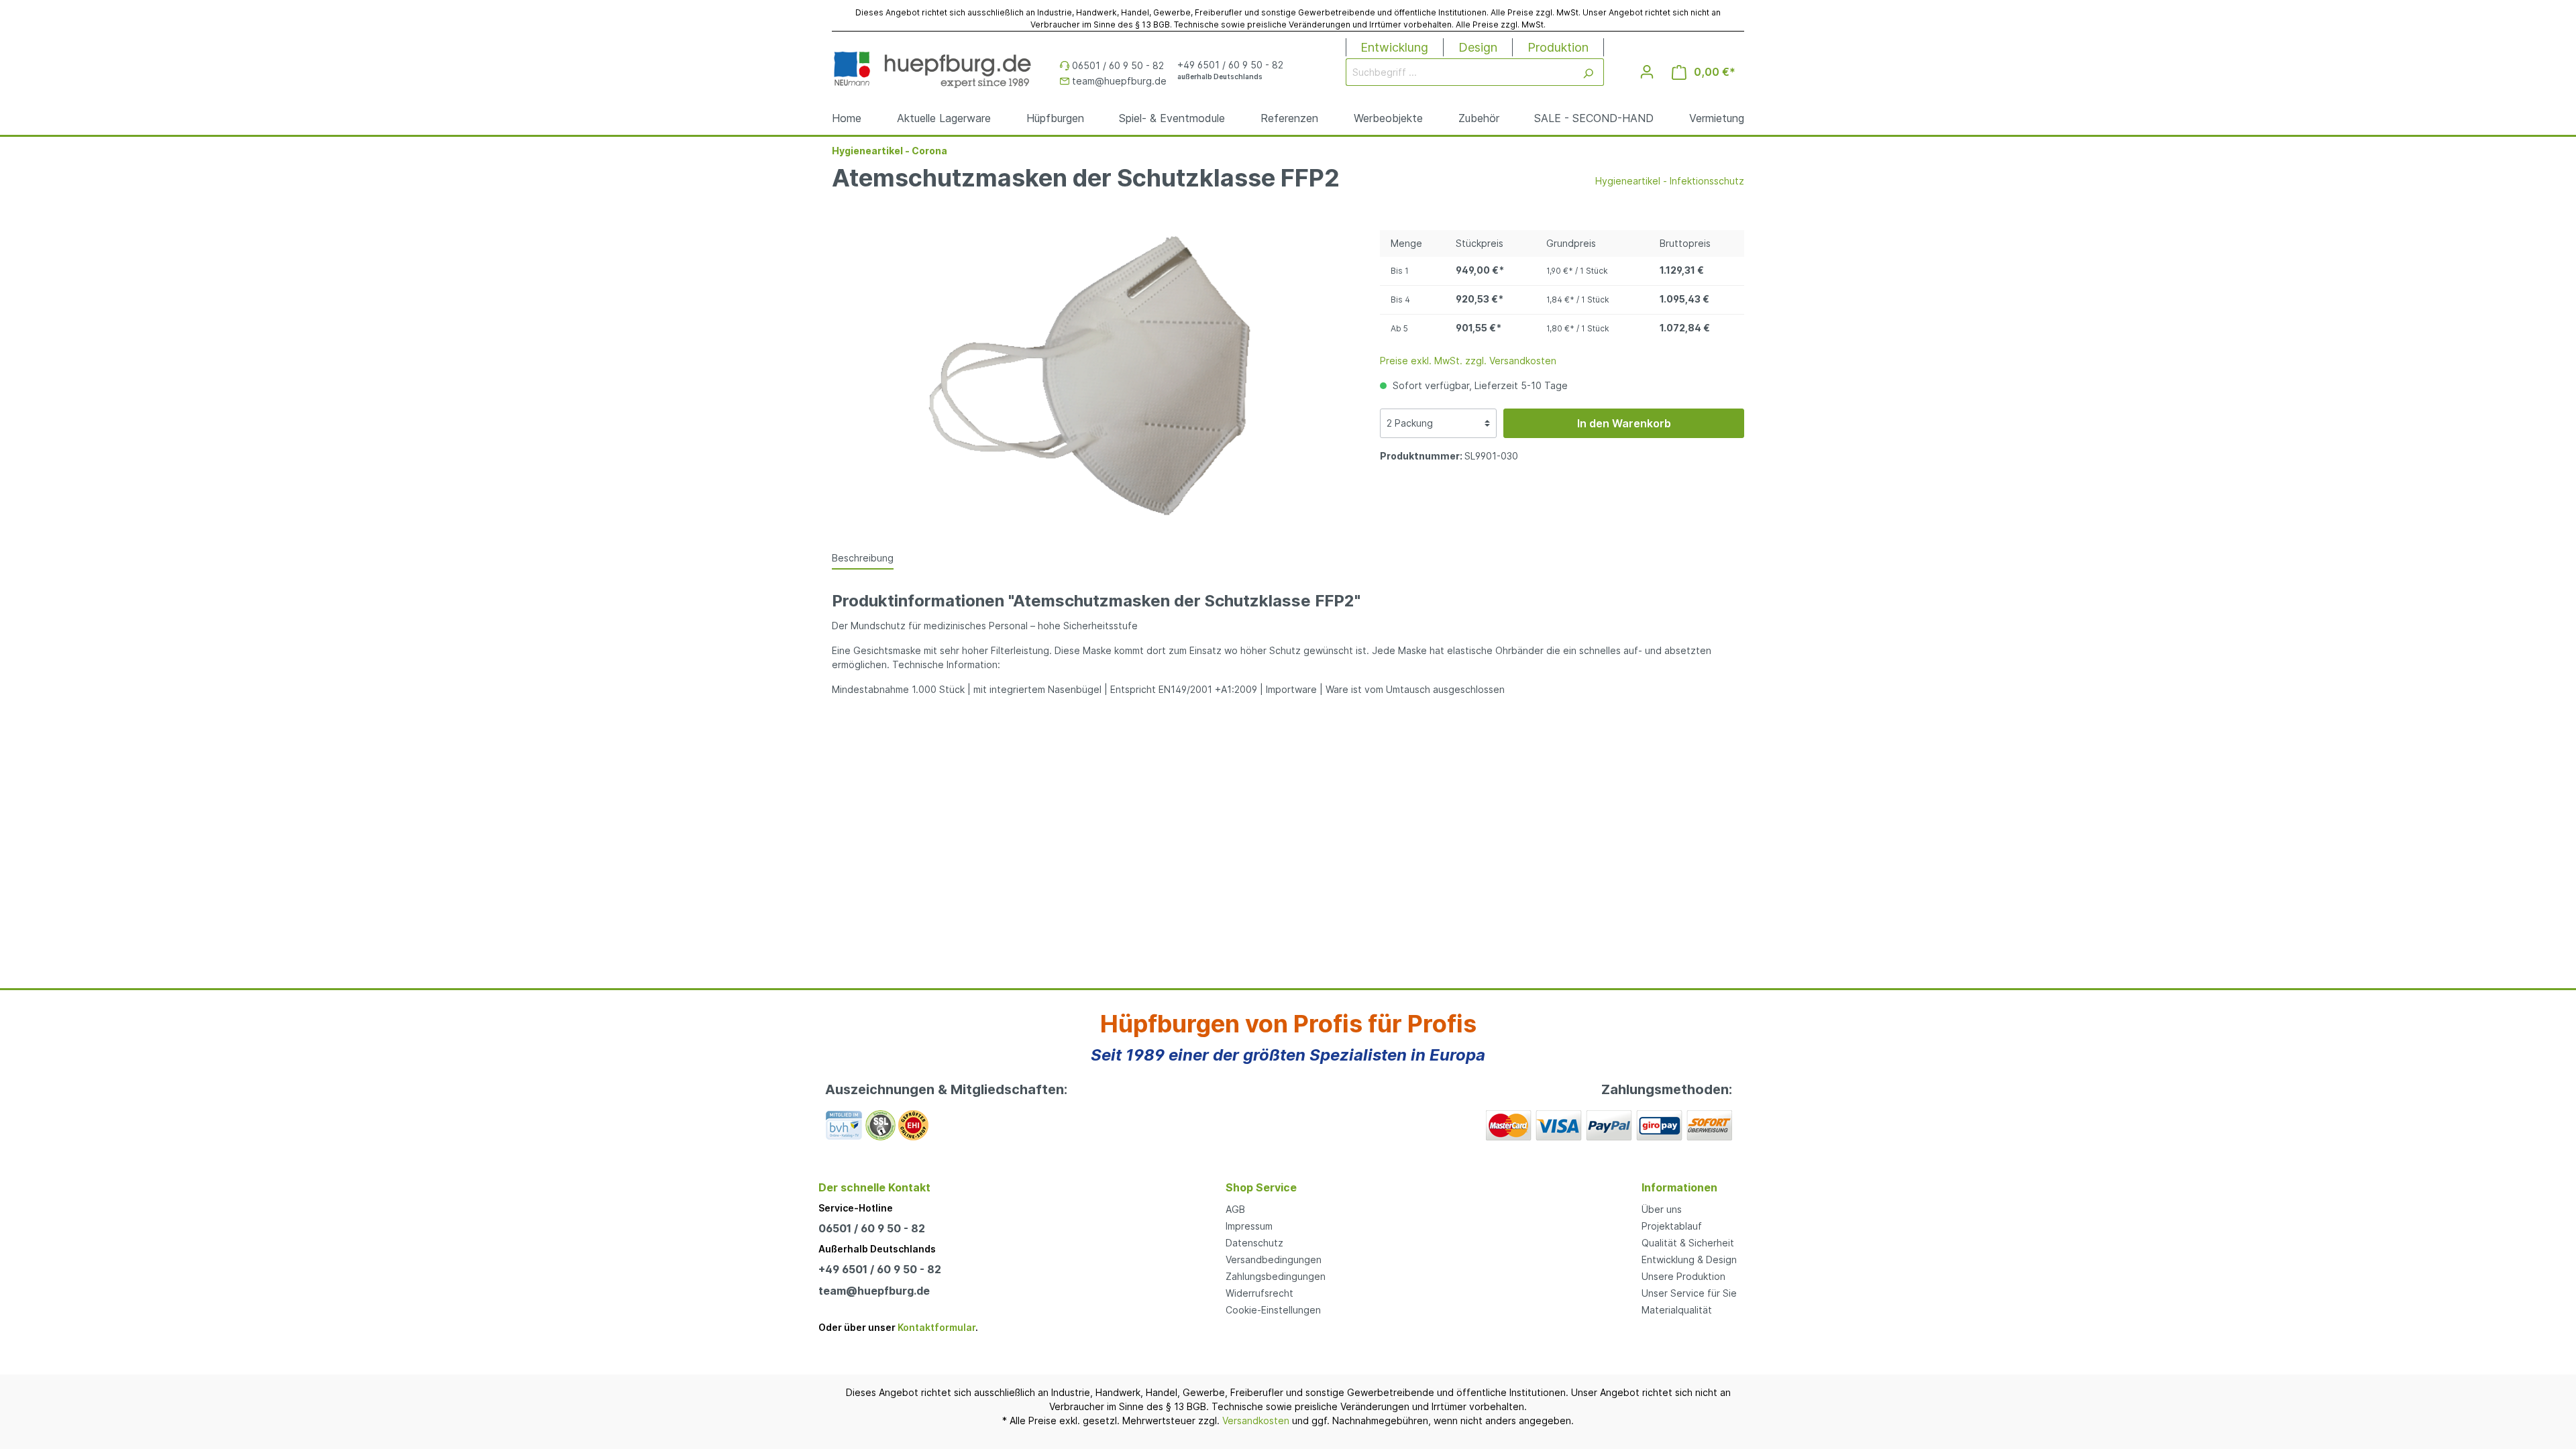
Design (1478, 47)
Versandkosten (1256, 1420)
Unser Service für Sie (1689, 1293)
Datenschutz (1254, 1243)
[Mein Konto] (1647, 72)
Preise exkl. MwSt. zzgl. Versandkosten (1468, 361)
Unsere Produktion (1683, 1276)
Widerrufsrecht (1259, 1293)
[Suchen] (1588, 72)
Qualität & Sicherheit (1688, 1243)
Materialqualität (1677, 1310)
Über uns (1662, 1209)
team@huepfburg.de (874, 1291)
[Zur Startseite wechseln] (932, 69)
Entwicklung (1394, 47)
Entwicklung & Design (1689, 1259)
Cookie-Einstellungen (1273, 1310)
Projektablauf (1672, 1226)
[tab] (863, 557)
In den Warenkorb (1624, 423)
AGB (1235, 1209)
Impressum (1249, 1226)
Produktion (1558, 47)
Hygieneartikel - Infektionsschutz (1670, 181)
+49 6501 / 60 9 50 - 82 (880, 1269)
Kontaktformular (936, 1327)
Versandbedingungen (1274, 1259)
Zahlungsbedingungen (1276, 1276)
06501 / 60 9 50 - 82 (872, 1228)
